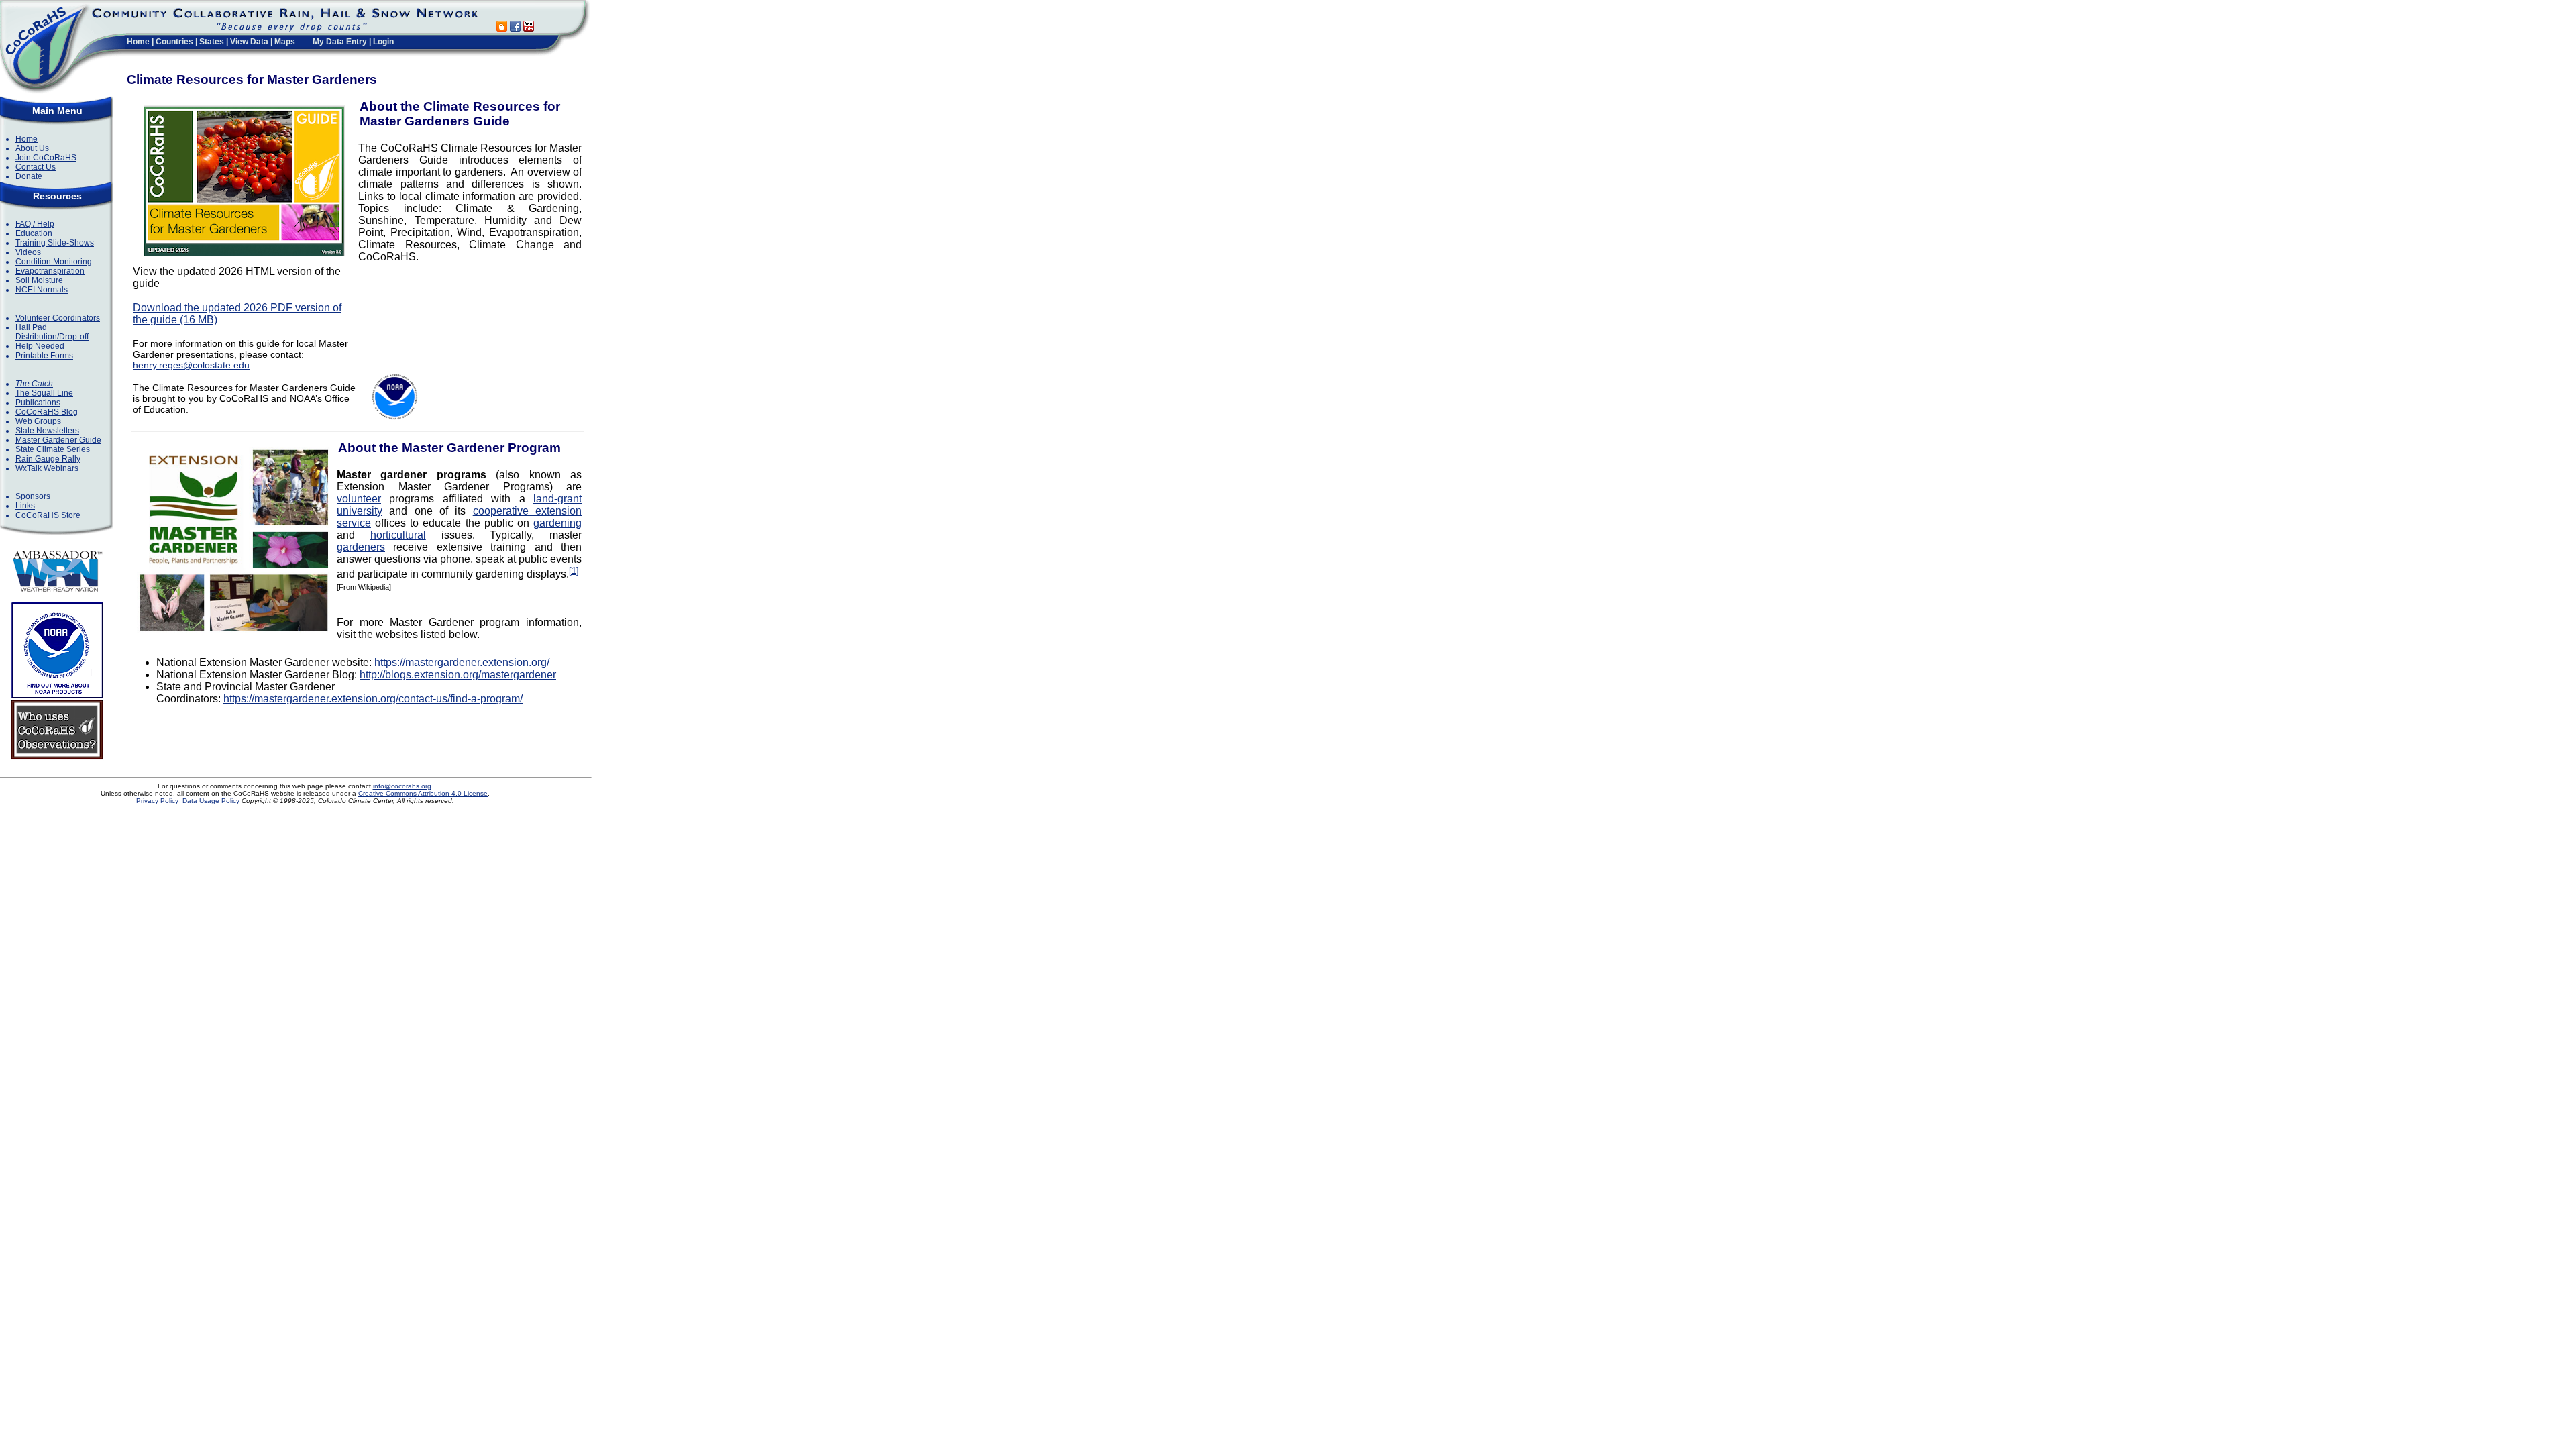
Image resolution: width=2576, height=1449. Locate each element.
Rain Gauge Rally (48, 459)
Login (383, 42)
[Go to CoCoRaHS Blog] (502, 28)
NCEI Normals (42, 290)
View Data (249, 42)
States (212, 42)
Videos (28, 252)
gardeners (361, 547)
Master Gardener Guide (58, 440)
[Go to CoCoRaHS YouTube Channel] (529, 28)
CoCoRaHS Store (48, 515)
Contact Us (36, 167)
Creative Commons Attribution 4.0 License (423, 793)
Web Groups (38, 421)
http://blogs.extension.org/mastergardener (458, 675)
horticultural (398, 535)
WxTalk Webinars (47, 468)
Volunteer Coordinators (58, 318)
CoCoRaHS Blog (47, 412)
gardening (557, 523)
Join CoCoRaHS (46, 158)
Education (34, 233)
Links (25, 506)
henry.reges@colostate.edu (191, 365)
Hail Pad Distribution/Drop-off (52, 332)
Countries (174, 42)
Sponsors (33, 496)
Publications (38, 402)
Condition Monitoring (54, 262)
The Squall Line (44, 393)
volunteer (359, 499)
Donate (29, 176)
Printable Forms (44, 356)
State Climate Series (53, 449)
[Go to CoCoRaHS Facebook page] (515, 28)
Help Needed (40, 346)
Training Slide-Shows (55, 243)
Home (138, 42)
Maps (285, 42)
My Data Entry (340, 42)
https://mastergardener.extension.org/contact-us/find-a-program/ (373, 699)
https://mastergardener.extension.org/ (462, 662)
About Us (32, 148)
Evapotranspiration (50, 271)
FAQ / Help (35, 224)
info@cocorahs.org (402, 786)
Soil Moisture (39, 280)
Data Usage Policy (211, 801)
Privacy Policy (157, 801)
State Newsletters (47, 431)
